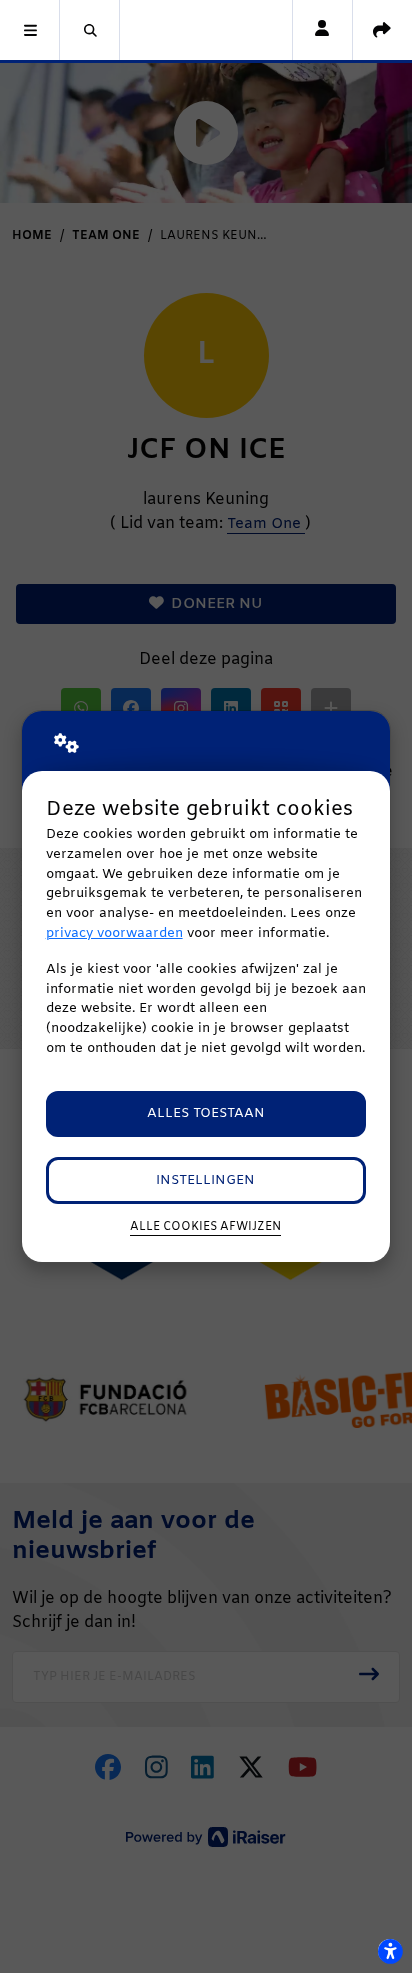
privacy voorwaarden (114, 933)
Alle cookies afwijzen (205, 1227)
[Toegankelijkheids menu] (390, 1951)
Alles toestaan (206, 1113)
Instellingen (205, 1180)
